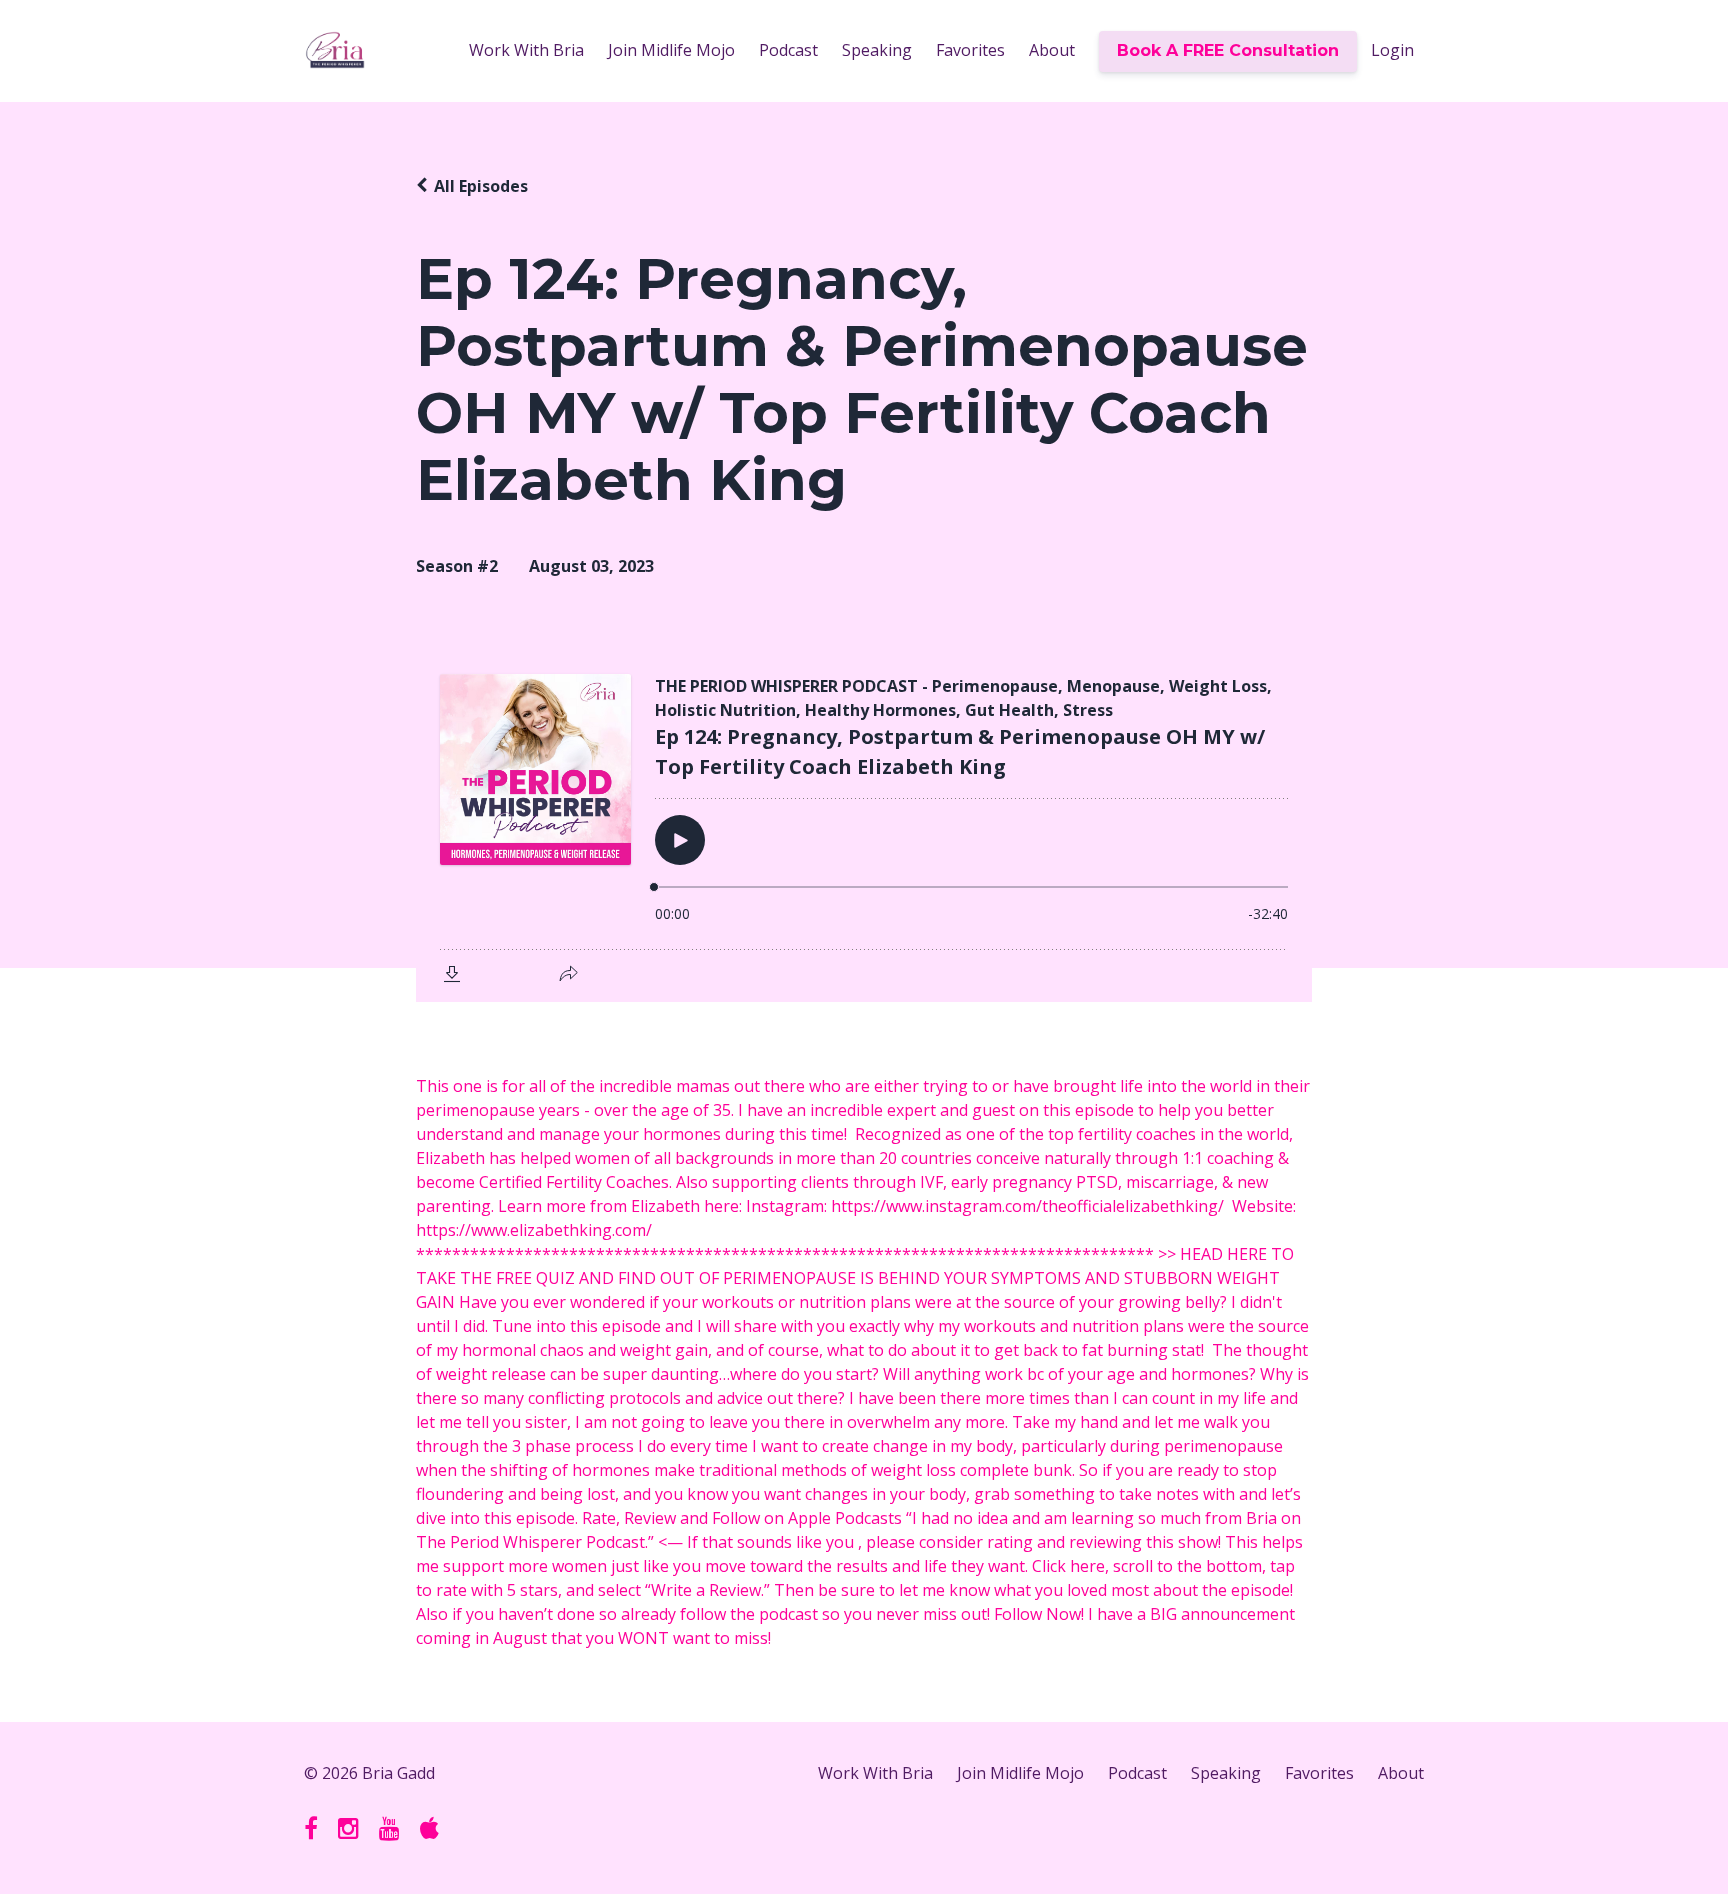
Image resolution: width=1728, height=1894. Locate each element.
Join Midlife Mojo (671, 50)
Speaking (877, 50)
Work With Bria (526, 50)
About (1052, 50)
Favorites (970, 50)
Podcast (788, 50)
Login (1392, 50)
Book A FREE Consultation (1228, 50)
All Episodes (481, 186)
